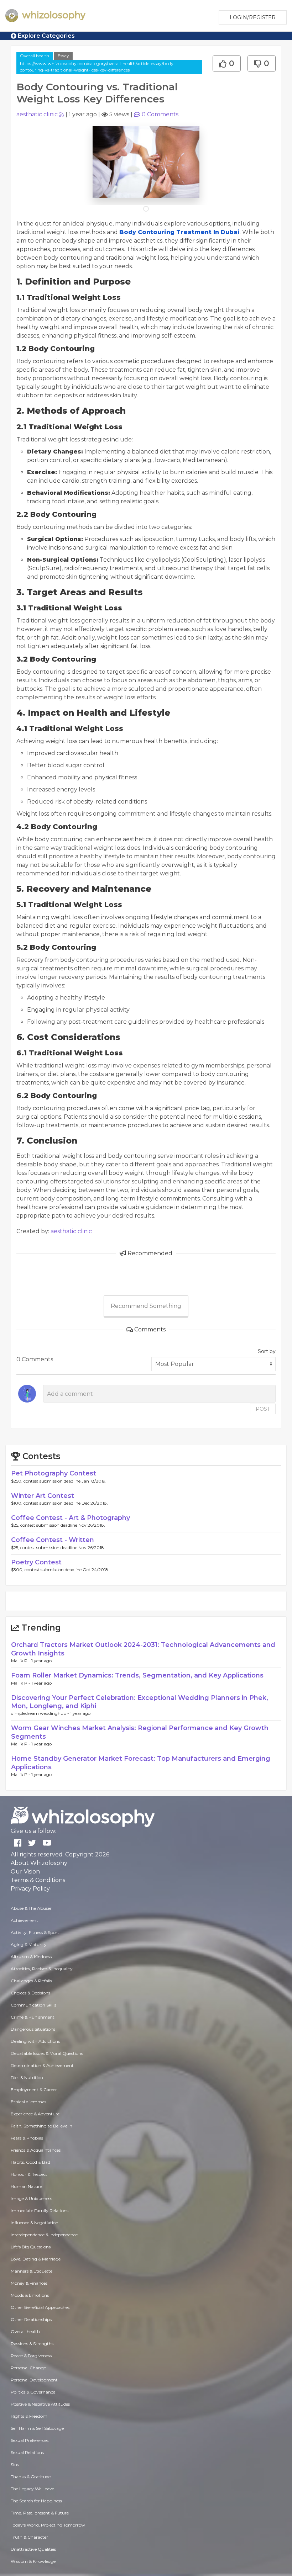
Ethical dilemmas (28, 2102)
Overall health (35, 56)
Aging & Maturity (29, 1944)
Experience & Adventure (35, 2114)
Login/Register (253, 17)
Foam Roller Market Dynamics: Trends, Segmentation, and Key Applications (137, 1675)
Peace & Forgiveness (31, 2356)
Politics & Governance (33, 2392)
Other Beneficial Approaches (40, 2307)
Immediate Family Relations (40, 2211)
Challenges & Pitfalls (31, 1981)
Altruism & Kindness (31, 1957)
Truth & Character (29, 2537)
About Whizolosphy (39, 1863)
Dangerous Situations (33, 2029)
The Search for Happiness (36, 2501)
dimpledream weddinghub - (41, 1713)
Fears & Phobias (27, 2138)
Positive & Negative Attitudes (40, 2404)
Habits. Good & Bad (30, 2162)
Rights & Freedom (29, 2416)
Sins (15, 2464)
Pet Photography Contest (54, 1473)
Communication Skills (33, 2005)
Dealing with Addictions (35, 2041)
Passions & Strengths (32, 2344)
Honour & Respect (29, 2174)
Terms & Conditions (38, 1880)
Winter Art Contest (43, 1496)
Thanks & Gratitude (31, 2477)
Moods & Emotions (30, 2295)
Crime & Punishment (33, 2017)
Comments (160, 114)
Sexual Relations (27, 2452)
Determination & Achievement (42, 2065)
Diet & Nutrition (27, 2077)
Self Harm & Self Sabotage (37, 2428)
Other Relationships (31, 2319)
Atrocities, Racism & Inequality (42, 1969)
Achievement (24, 1920)
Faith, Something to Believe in (41, 2126)
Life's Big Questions (31, 2247)
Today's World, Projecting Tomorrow (48, 2525)
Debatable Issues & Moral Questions (47, 2053)
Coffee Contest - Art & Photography (71, 1518)
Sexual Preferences (30, 2440)
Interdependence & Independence (44, 2235)
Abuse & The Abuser (31, 1908)
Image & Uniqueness (31, 2198)
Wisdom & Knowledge (33, 2561)
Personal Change (28, 2368)
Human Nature (26, 2186)
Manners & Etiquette (32, 2271)
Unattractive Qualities (33, 2549)
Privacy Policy (30, 1889)
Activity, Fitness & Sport (35, 1932)
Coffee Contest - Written (53, 1540)
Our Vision (25, 1872)
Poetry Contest (36, 1562)
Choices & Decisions (30, 1993)
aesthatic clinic (37, 114)
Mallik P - (21, 1661)
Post (263, 1409)
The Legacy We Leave (32, 2489)
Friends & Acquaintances (36, 2150)
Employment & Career (34, 2090)
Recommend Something (146, 1306)
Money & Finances (29, 2283)
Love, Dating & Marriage (36, 2259)
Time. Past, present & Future (40, 2513)
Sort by (267, 1351)
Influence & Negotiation (35, 2223)
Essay (63, 56)
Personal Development (34, 2380)
